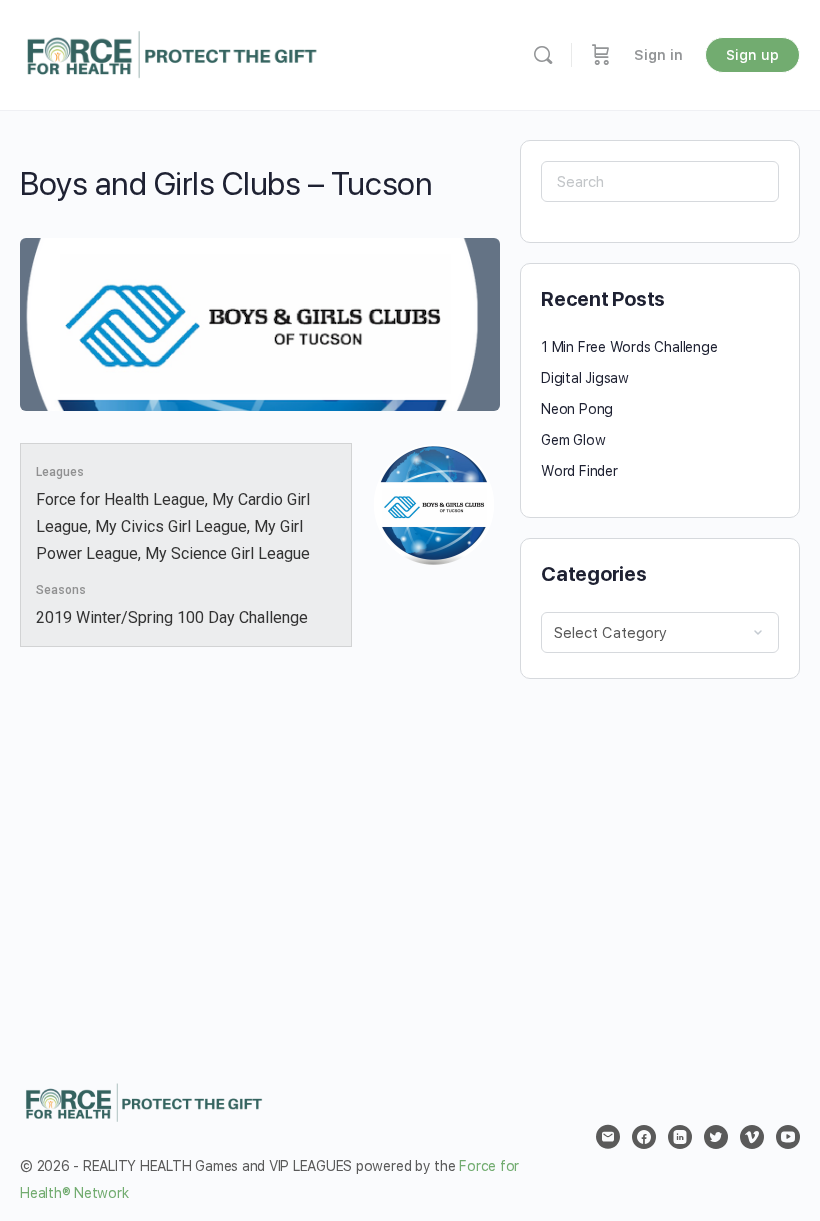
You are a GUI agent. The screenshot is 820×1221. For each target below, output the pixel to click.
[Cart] (601, 55)
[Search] (543, 55)
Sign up (752, 55)
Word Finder (579, 471)
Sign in (658, 55)
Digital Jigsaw (585, 378)
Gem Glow (573, 440)
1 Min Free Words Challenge (629, 347)
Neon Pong (577, 409)
